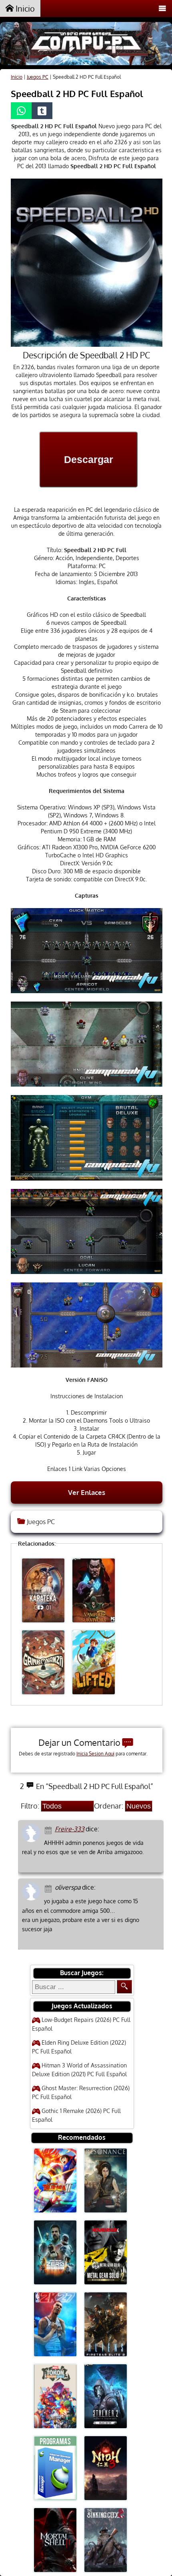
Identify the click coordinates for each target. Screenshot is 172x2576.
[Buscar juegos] (124, 1987)
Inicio (24, 8)
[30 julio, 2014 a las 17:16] (49, 1830)
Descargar (89, 459)
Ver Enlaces (87, 1492)
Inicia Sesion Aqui (95, 1754)
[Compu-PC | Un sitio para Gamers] (86, 45)
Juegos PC (38, 77)
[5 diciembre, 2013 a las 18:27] (49, 1888)
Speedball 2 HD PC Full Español (77, 93)
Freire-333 (70, 1829)
